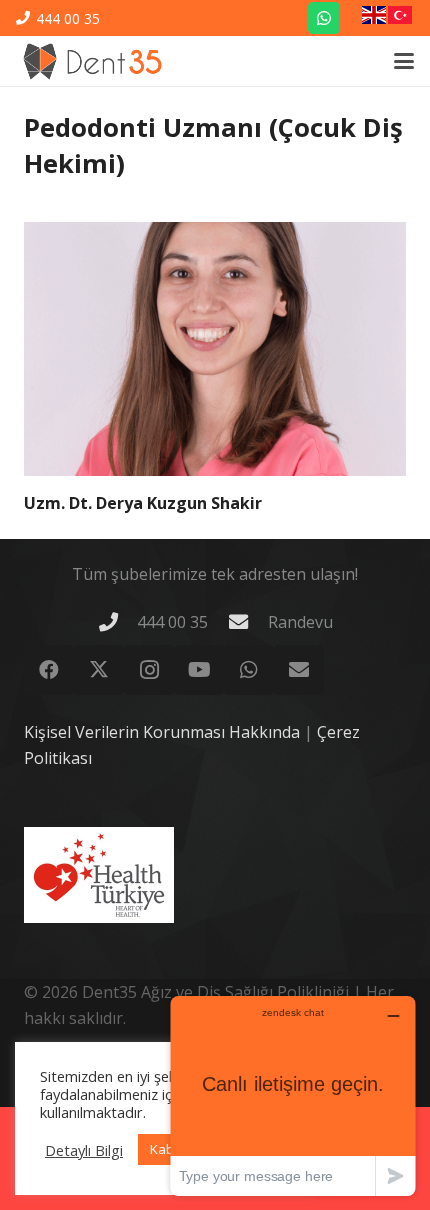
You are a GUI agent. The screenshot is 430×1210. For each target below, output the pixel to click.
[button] (404, 61)
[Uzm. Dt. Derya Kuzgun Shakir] (215, 349)
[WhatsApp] (324, 18)
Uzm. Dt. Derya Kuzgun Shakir (143, 503)
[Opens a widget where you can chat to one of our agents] (293, 1095)
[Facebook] (49, 670)
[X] (99, 670)
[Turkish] (401, 18)
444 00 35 (172, 622)
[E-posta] (299, 670)
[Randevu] (248, 621)
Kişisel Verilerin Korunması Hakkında (162, 732)
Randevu (300, 622)
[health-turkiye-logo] (99, 875)
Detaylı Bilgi (84, 1150)
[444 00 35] (117, 621)
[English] (375, 18)
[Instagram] (149, 670)
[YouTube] (199, 670)
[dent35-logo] (92, 61)
